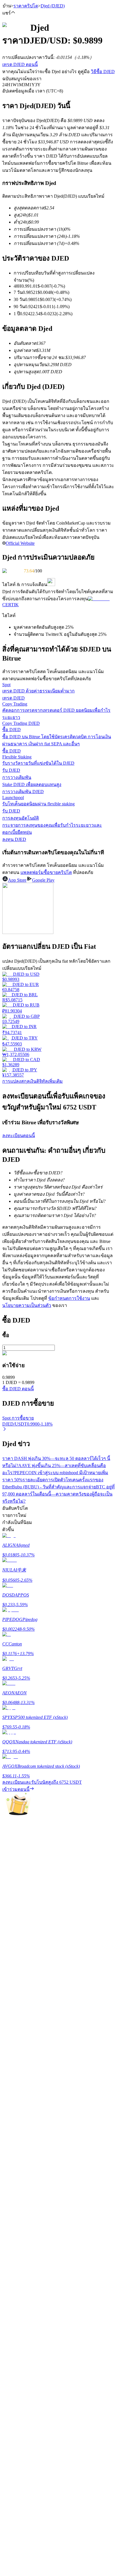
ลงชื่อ (27, 1786)
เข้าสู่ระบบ (13, 1786)
